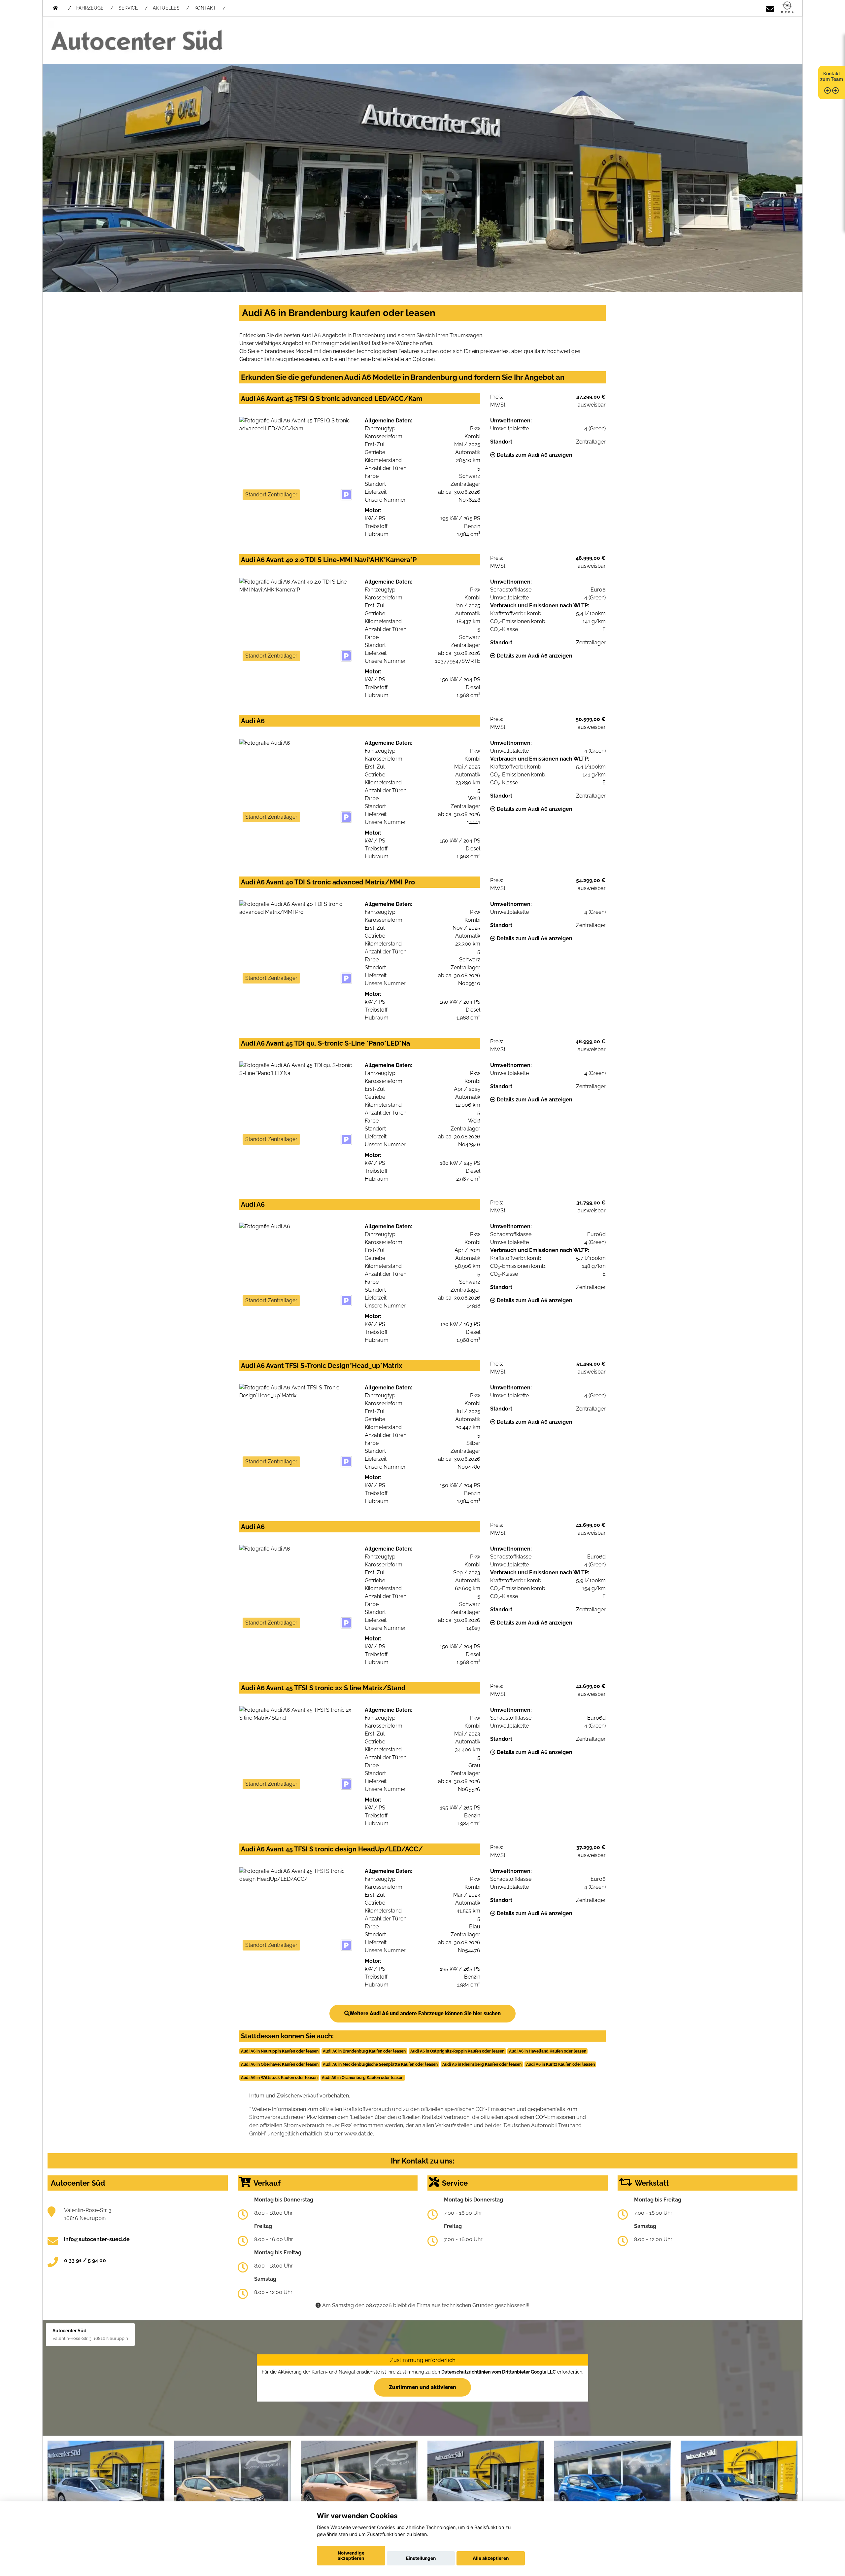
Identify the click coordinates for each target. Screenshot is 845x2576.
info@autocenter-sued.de (97, 2239)
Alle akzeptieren (491, 2558)
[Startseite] (787, 8)
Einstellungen (421, 2558)
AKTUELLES (166, 8)
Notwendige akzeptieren (351, 2556)
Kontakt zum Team (832, 76)
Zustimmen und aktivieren (422, 2387)
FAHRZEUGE (90, 8)
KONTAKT (205, 8)
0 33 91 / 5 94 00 (85, 2260)
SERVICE (128, 8)
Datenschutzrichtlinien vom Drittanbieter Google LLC (499, 2372)
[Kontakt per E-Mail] (770, 8)
